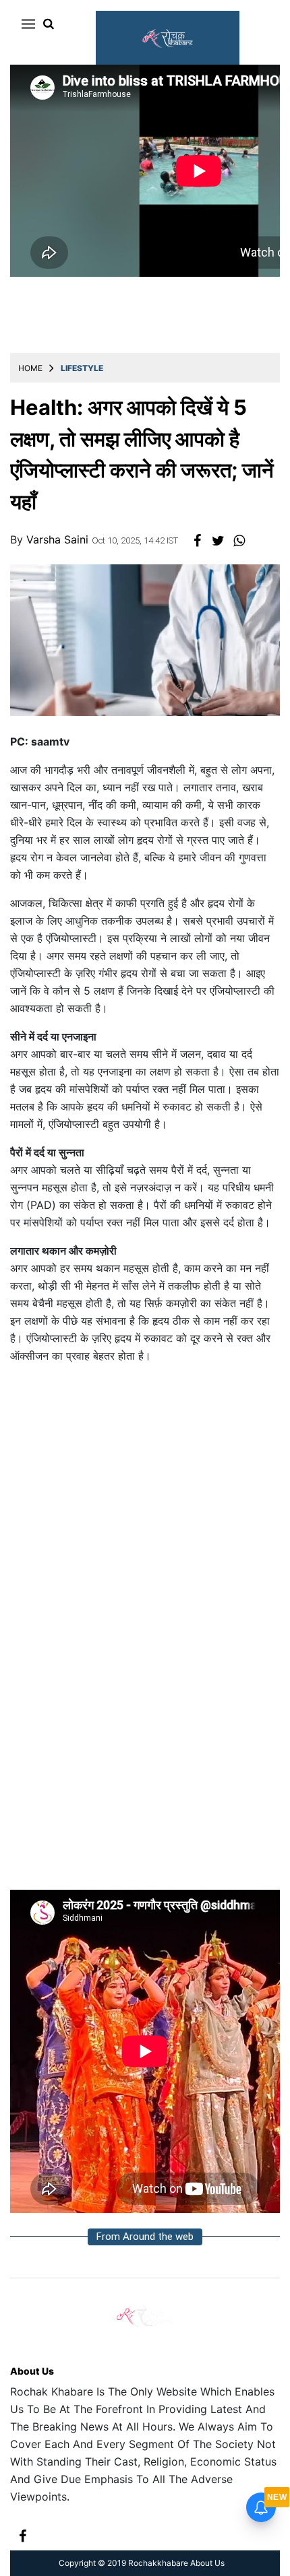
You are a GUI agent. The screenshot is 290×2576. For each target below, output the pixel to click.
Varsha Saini (59, 539)
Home (30, 368)
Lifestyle (82, 368)
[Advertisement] (145, 1520)
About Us (32, 2371)
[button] (26, 24)
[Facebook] (23, 2535)
